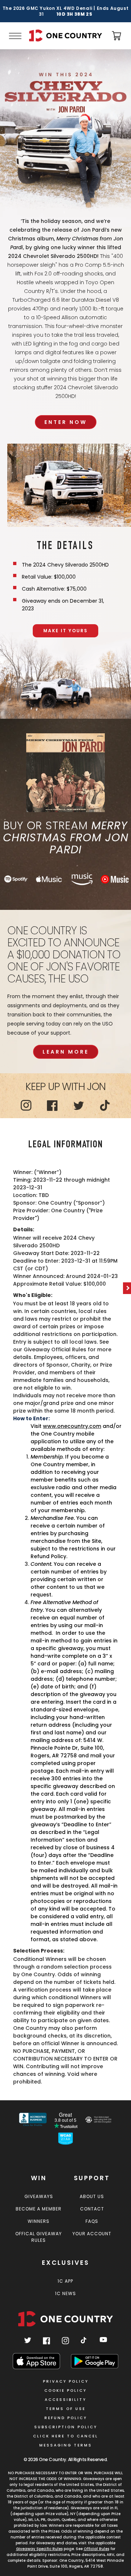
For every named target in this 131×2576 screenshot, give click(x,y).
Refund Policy (66, 2418)
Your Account (92, 2234)
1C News (65, 2293)
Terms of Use (66, 2409)
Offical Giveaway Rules (39, 2237)
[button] (15, 36)
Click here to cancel (66, 2436)
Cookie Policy (65, 2390)
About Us (92, 2196)
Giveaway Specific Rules (39, 2549)
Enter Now (66, 422)
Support (92, 2178)
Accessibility (65, 2400)
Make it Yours (65, 631)
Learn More (66, 1052)
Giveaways (39, 2196)
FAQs (92, 2221)
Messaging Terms (66, 2445)
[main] (65, 1075)
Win (39, 2178)
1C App (65, 2281)
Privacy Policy (66, 2381)
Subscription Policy (66, 2427)
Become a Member (39, 2209)
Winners (39, 2221)
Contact (92, 2209)
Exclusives (65, 2263)
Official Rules (96, 2549)
